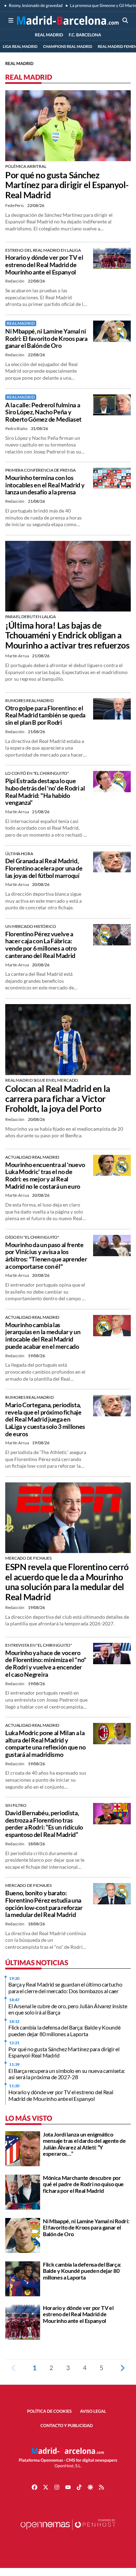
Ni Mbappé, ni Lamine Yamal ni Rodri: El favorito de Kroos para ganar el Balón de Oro (46, 338)
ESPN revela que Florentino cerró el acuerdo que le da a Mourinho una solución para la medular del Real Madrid (67, 1582)
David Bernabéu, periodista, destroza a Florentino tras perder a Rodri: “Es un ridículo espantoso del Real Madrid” (44, 1824)
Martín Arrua (17, 656)
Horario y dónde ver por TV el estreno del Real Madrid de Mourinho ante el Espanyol (44, 264)
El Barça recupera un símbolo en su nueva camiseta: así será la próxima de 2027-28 (67, 2074)
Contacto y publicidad (67, 2425)
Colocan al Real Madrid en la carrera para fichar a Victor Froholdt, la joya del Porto (58, 1099)
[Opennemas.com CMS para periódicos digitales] (68, 2531)
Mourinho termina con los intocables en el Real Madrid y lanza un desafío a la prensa (45, 485)
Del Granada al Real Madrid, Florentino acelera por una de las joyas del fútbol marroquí (44, 868)
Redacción (15, 281)
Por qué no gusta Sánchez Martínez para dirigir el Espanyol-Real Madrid (67, 185)
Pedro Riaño (17, 428)
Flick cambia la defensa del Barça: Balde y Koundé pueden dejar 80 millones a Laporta (64, 2030)
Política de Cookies (50, 2411)
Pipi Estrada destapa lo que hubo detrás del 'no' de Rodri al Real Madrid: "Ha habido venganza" (45, 792)
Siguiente (122, 2368)
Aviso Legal (93, 2411)
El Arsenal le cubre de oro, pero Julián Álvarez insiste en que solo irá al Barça (68, 2009)
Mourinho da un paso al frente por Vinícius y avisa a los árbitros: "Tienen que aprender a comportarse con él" (46, 1255)
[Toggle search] (125, 20)
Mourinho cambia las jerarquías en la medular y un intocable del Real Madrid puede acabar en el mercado (43, 1336)
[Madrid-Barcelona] (68, 20)
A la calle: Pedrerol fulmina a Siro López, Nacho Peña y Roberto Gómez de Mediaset (43, 412)
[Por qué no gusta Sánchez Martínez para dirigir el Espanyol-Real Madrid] (68, 125)
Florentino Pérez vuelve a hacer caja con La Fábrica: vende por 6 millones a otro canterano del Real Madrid (41, 945)
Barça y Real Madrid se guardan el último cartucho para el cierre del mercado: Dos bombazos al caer (65, 1987)
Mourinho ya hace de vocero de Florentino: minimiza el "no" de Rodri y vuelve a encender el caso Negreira (46, 1663)
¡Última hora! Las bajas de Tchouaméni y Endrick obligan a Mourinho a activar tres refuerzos (67, 635)
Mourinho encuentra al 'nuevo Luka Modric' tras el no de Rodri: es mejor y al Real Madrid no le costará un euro (45, 1175)
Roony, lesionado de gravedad (35, 5)
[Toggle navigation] (11, 20)
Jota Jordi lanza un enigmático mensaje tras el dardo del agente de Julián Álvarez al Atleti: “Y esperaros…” (84, 2144)
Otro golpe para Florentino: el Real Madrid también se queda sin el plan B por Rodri (45, 715)
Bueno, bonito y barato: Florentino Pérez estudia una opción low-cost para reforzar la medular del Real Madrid (44, 1904)
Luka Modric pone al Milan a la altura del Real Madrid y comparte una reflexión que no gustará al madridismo (46, 1744)
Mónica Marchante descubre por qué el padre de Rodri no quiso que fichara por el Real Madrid (83, 2184)
